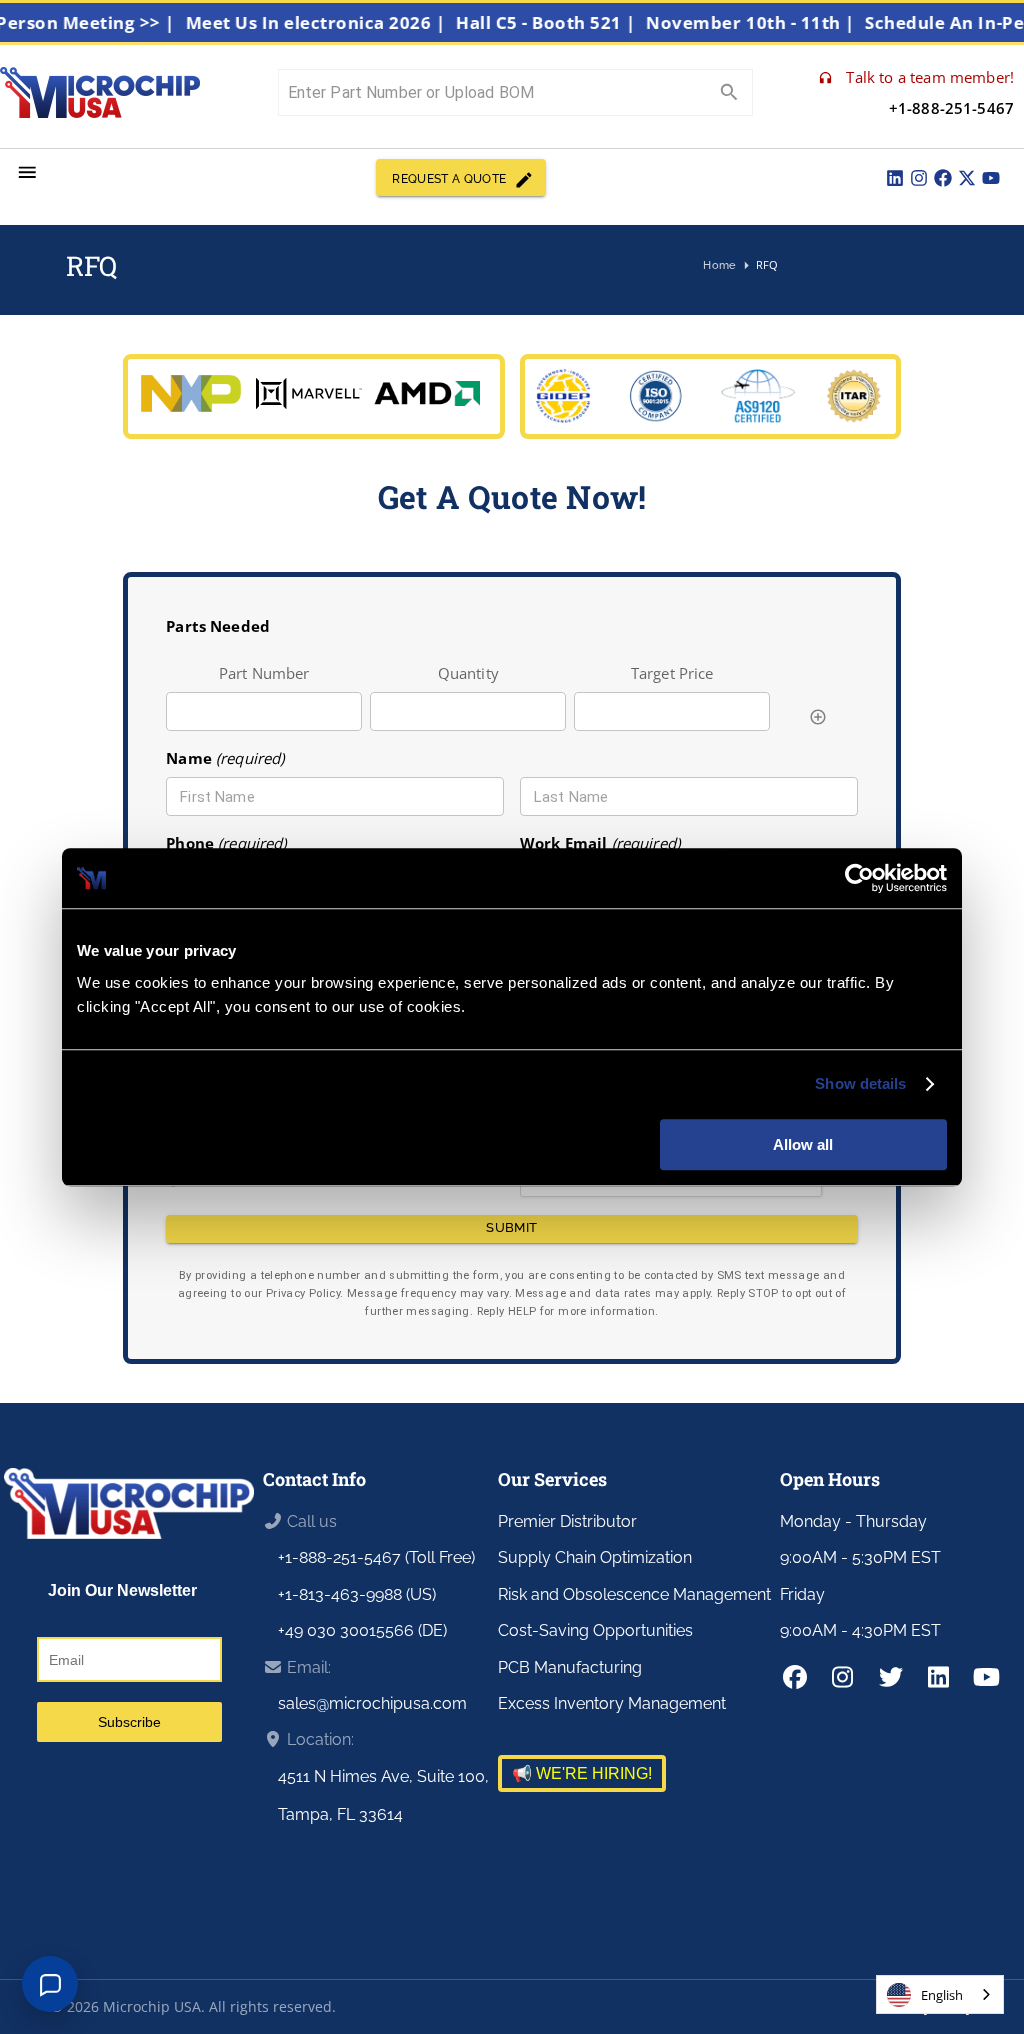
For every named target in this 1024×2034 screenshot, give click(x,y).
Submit (511, 1227)
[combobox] (940, 1994)
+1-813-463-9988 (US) (357, 1594)
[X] (967, 178)
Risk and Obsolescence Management (634, 1594)
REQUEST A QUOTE (449, 179)
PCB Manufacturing (570, 1667)
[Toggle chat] (50, 1984)
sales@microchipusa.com (372, 1703)
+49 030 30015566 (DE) (362, 1630)
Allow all (803, 1144)
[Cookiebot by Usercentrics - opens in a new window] (859, 878)
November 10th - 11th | (770, 22)
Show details (860, 1083)
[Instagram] (919, 178)
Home (719, 265)
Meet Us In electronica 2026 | (335, 22)
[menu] (27, 172)
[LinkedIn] (895, 178)
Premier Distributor (567, 1521)
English (942, 1995)
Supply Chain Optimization (595, 1557)
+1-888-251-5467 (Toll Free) (376, 1557)
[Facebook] (943, 178)
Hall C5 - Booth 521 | (565, 22)
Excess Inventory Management (612, 1703)
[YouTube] (991, 178)
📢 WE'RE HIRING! (582, 1773)
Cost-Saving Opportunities (595, 1630)
